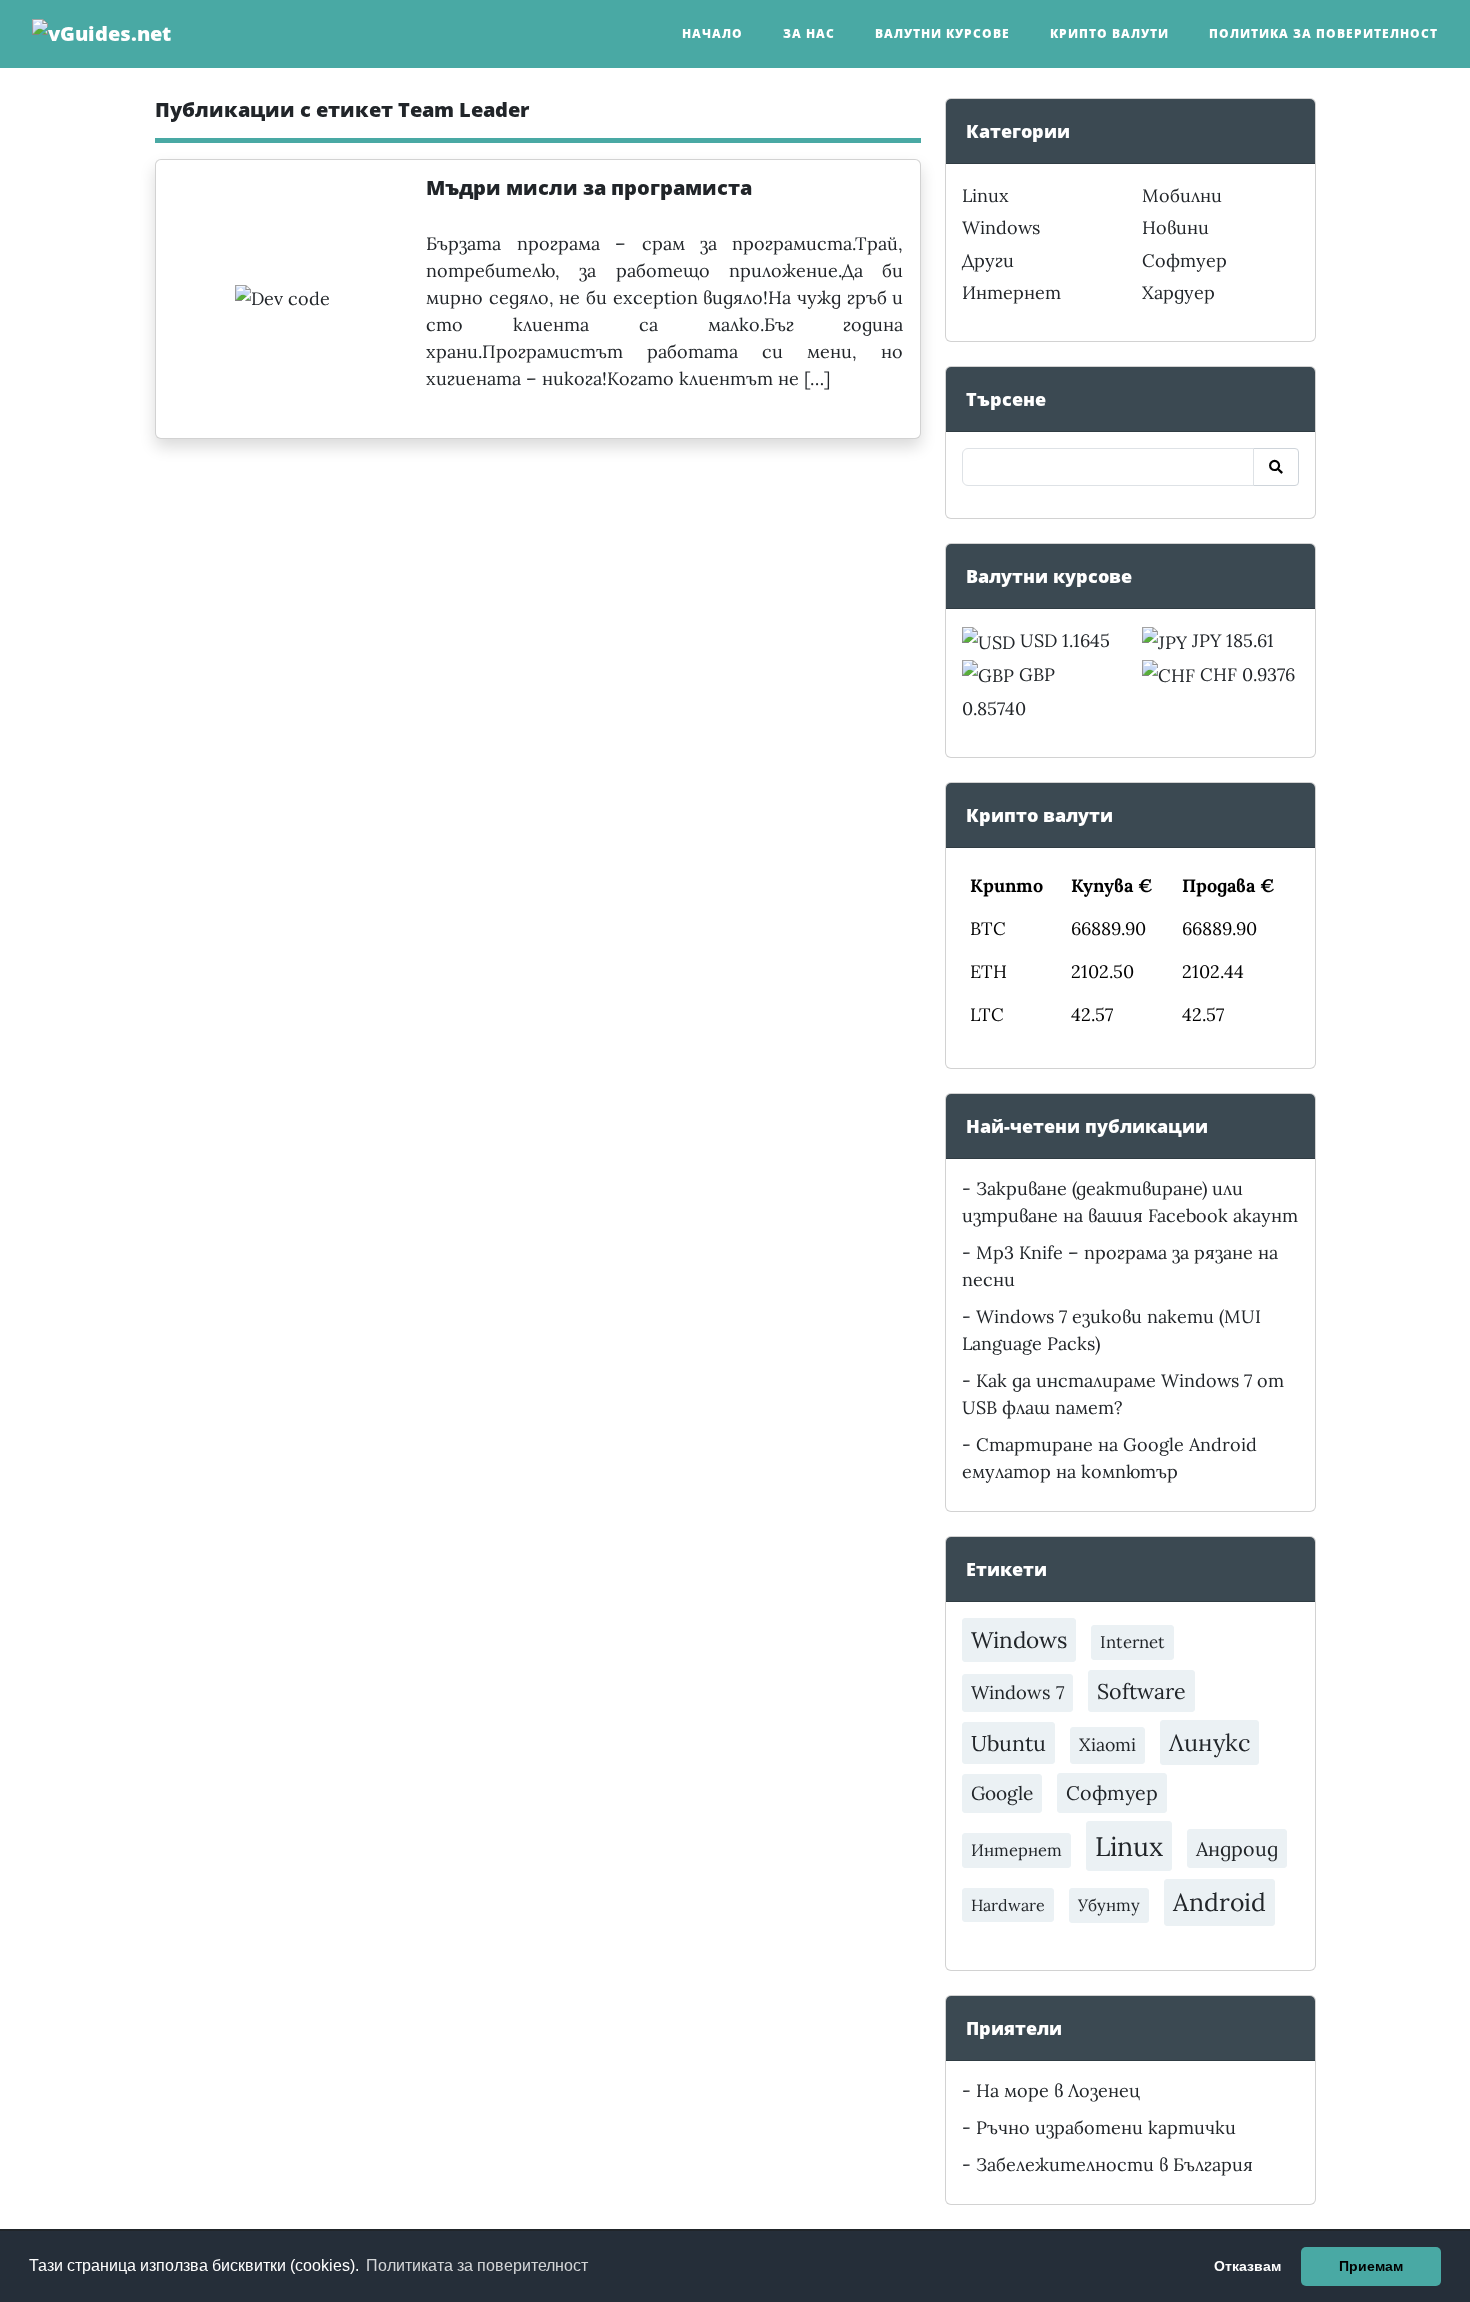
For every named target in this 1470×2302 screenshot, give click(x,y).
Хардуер (1178, 292)
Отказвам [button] (1247, 2266)
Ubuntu (1008, 1743)
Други (988, 260)
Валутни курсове (942, 33)
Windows (1001, 227)
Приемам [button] (1371, 2266)
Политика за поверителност (1323, 33)
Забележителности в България (1114, 2164)
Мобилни (1182, 195)
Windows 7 (1017, 1692)
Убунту (1109, 1905)
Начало (712, 33)
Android (1219, 1902)
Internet (1132, 1642)
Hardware (1008, 1905)
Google (1002, 1793)
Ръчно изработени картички (1106, 2127)
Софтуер (1184, 260)
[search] (1276, 467)
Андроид (1237, 1848)
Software (1141, 1691)
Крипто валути (1109, 33)
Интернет (1011, 292)
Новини (1175, 227)
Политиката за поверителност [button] (477, 2265)
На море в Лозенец (1058, 2090)
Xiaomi (1107, 1744)
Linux (985, 195)
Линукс (1209, 1742)
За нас (809, 33)
